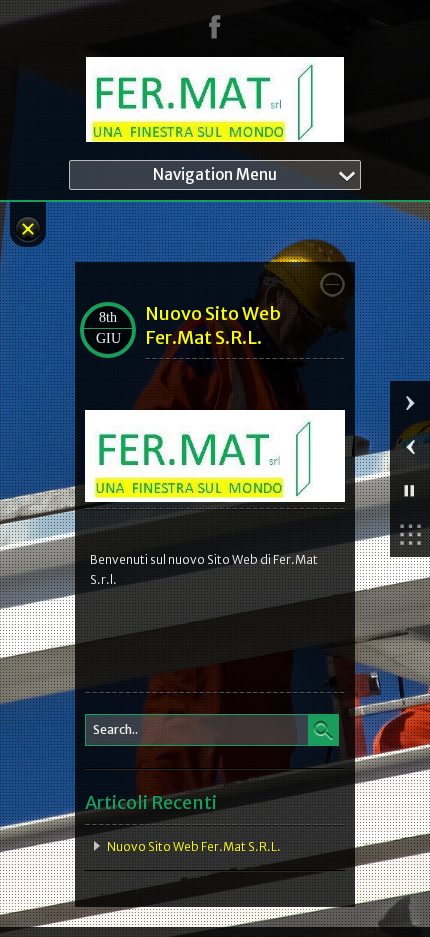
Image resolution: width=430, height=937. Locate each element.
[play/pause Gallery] (410, 491)
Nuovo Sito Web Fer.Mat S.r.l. (213, 325)
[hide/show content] (332, 284)
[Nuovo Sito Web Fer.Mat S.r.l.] (215, 497)
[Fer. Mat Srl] (215, 103)
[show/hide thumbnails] (410, 535)
